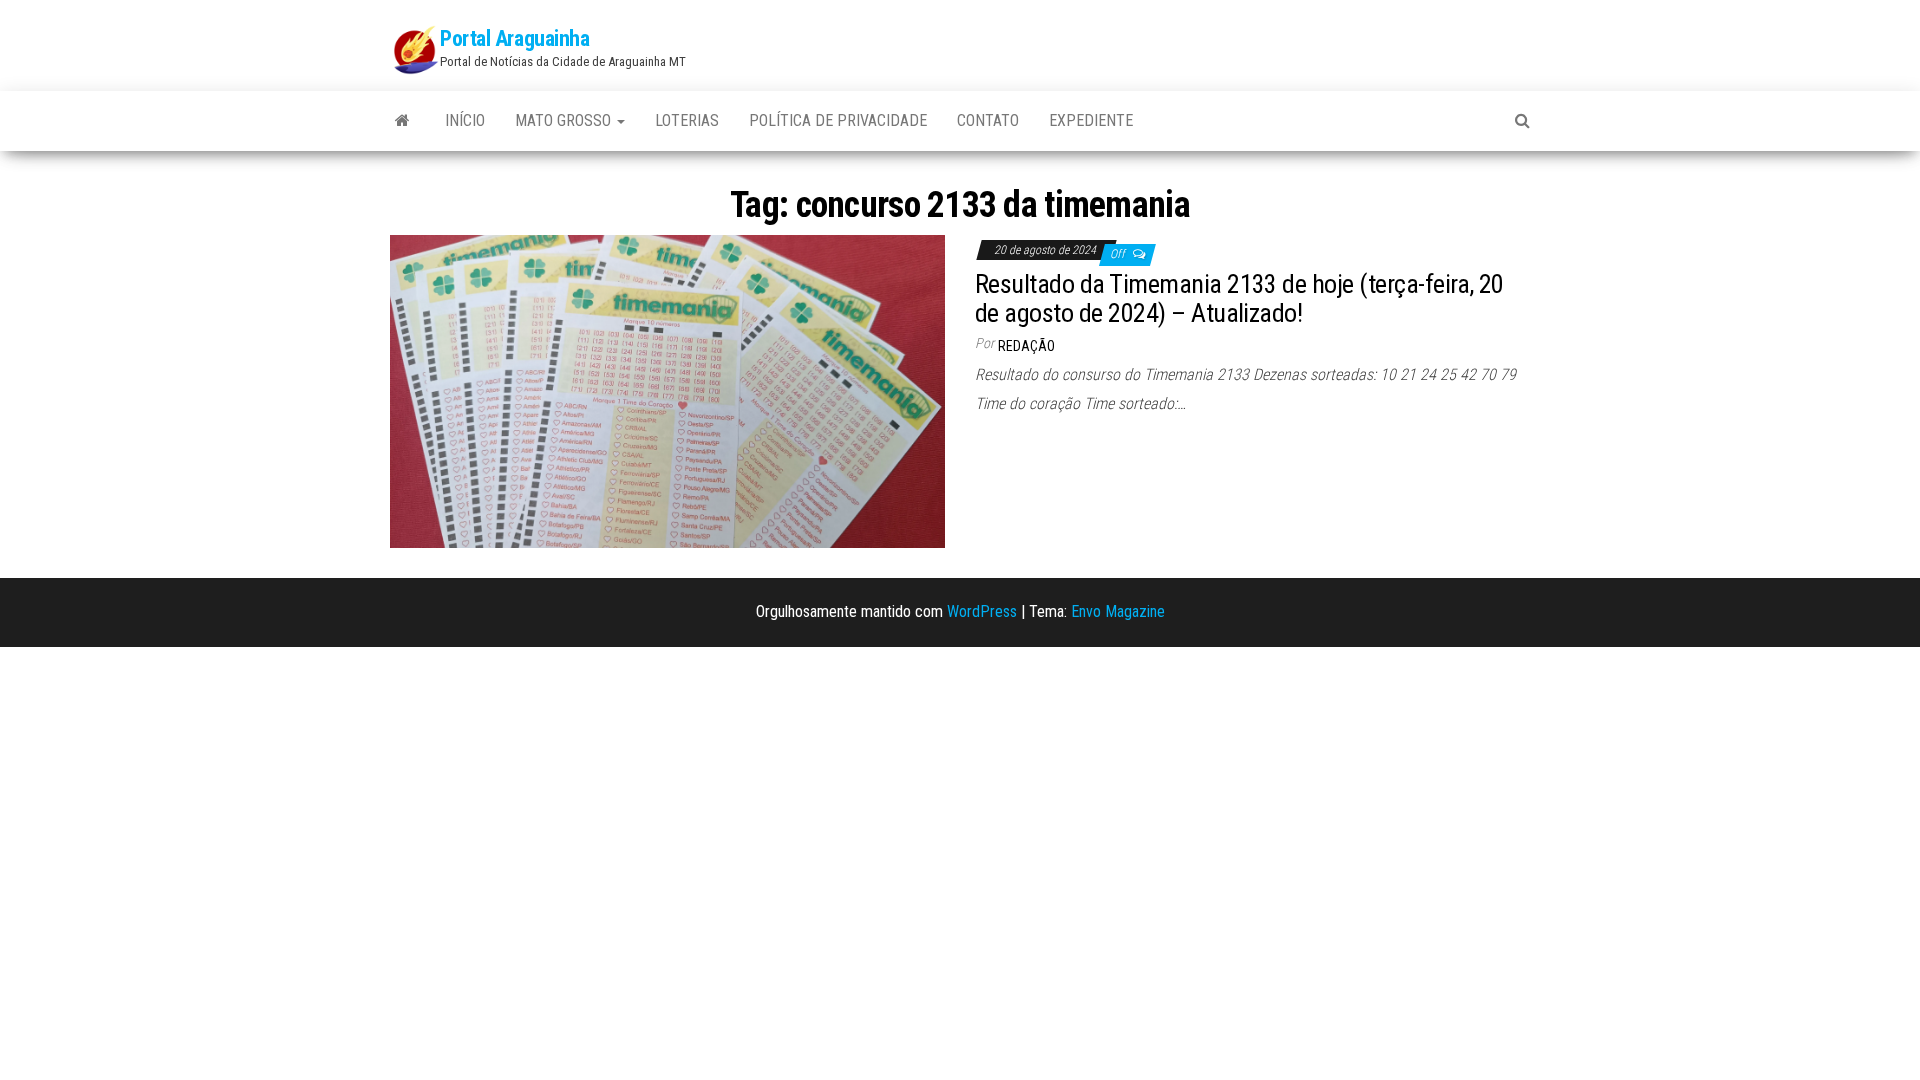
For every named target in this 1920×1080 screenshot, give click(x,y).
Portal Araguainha (515, 38)
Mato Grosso (565, 120)
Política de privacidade (838, 120)
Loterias (687, 120)
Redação (1026, 346)
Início (465, 120)
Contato (988, 120)
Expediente (1091, 120)
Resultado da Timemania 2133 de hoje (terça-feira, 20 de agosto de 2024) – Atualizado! (1239, 298)
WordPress (982, 611)
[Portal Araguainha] (402, 121)
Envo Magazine (1118, 611)
